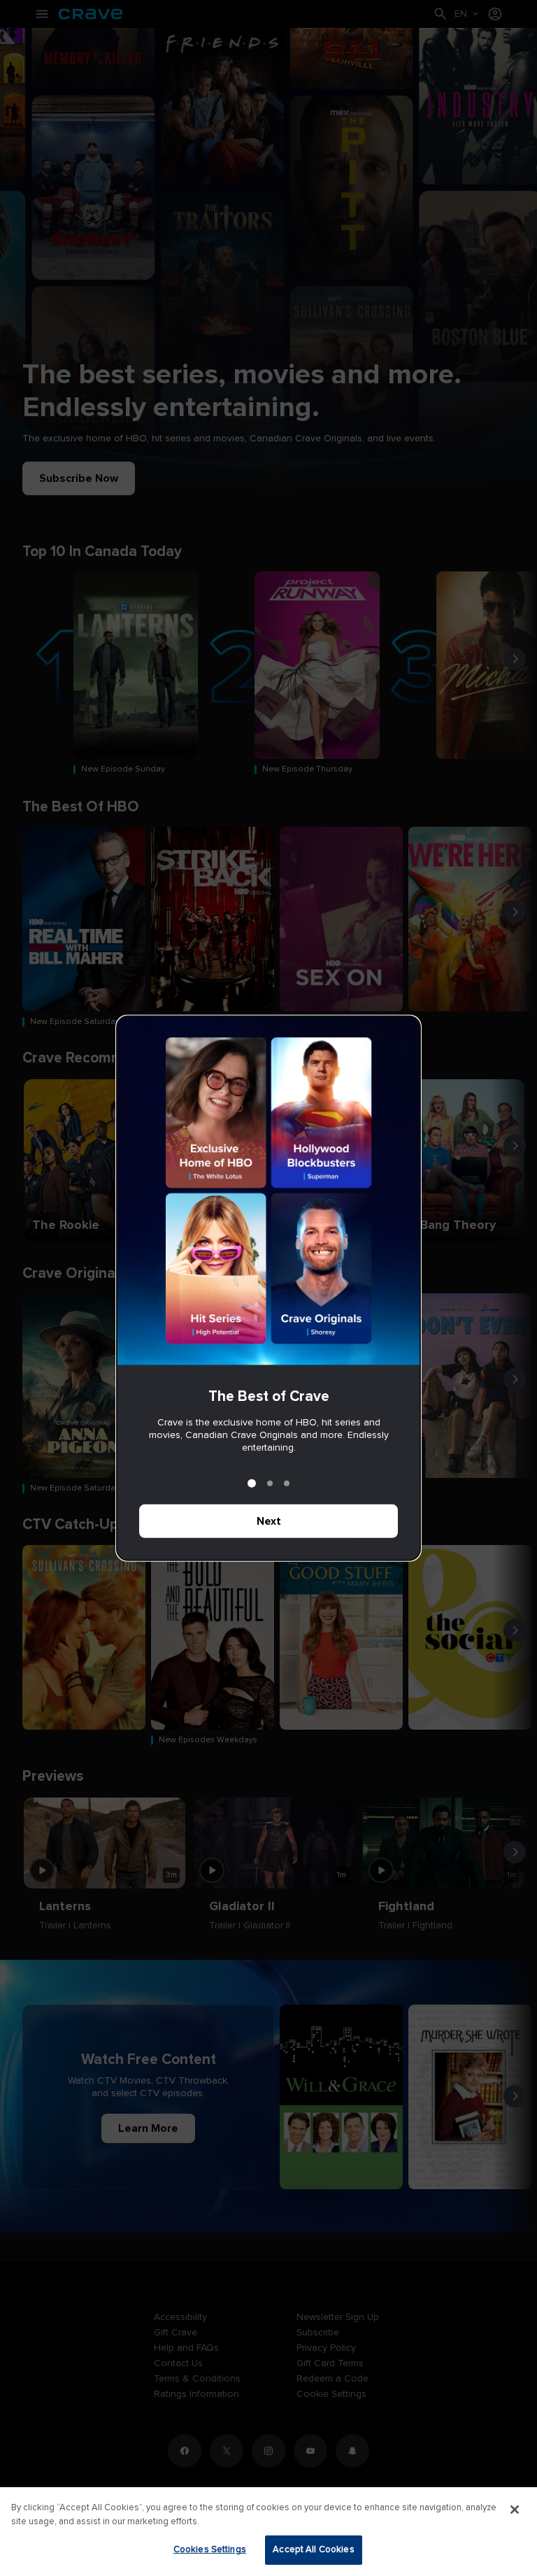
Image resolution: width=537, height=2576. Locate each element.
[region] (268, 2532)
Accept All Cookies (313, 2549)
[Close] (515, 2510)
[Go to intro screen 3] (287, 1483)
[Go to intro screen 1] (252, 1483)
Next (269, 1521)
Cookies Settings (210, 2549)
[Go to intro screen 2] (270, 1483)
